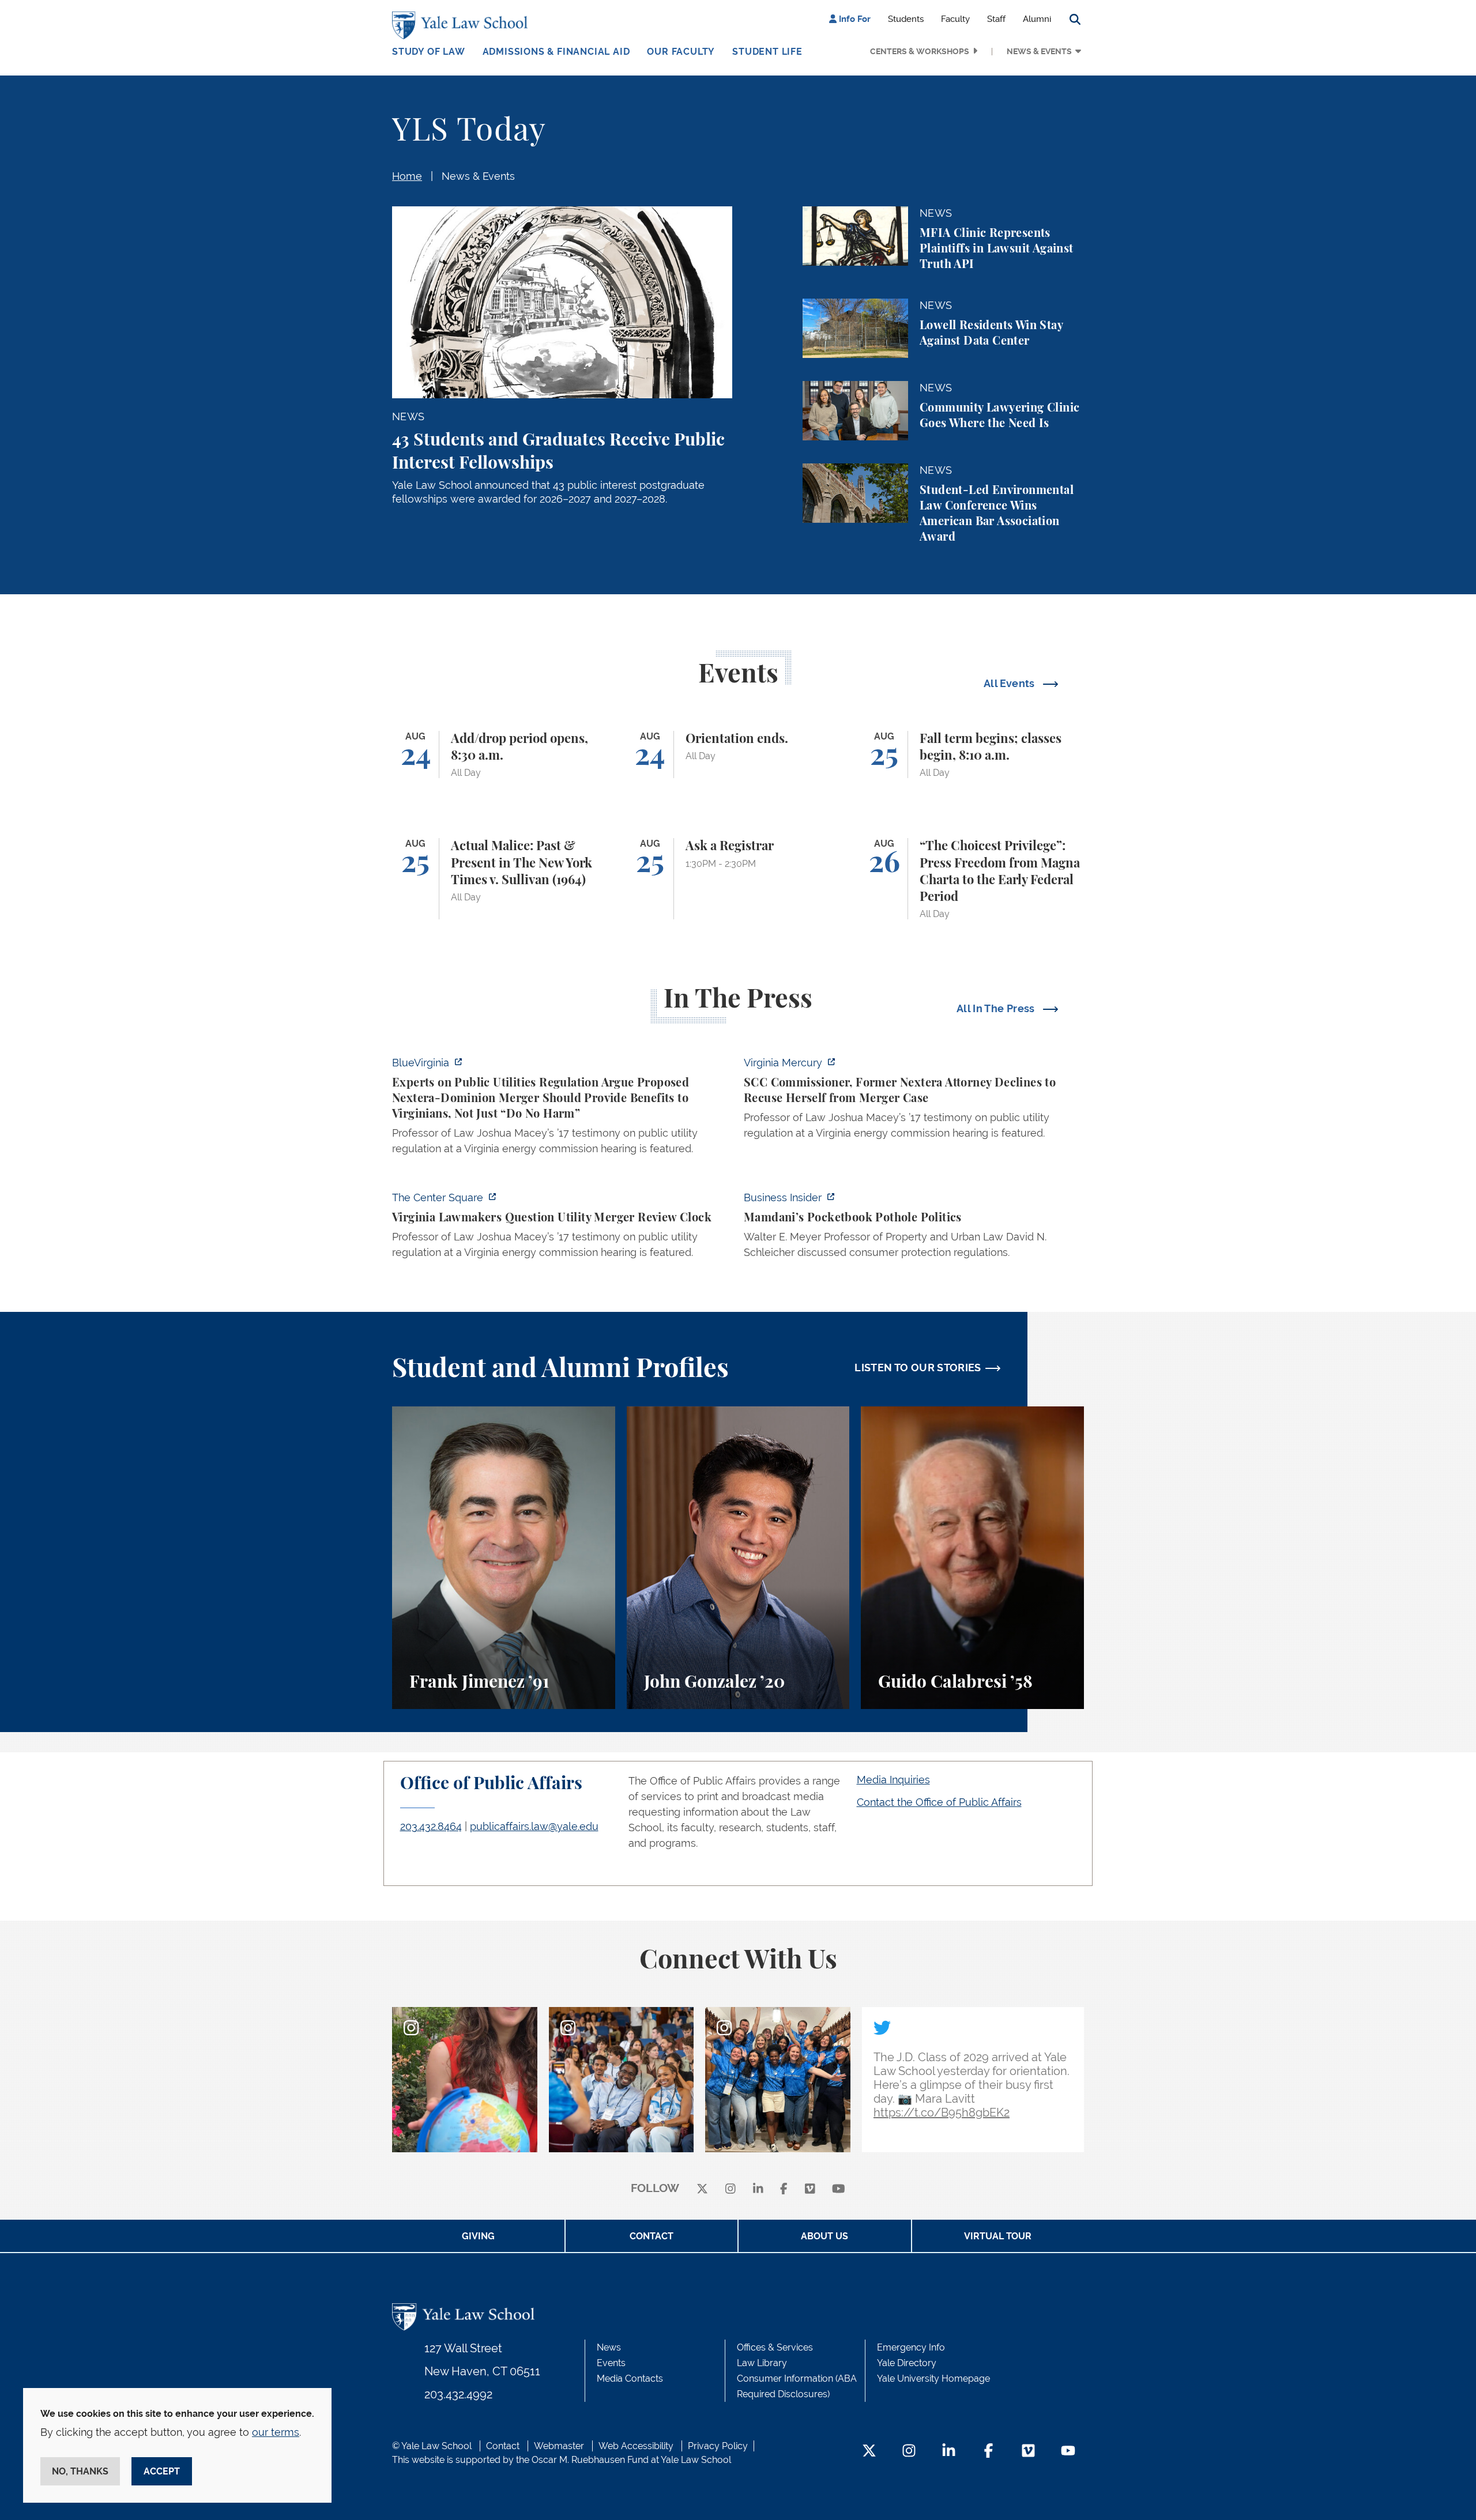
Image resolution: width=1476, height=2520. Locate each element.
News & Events (1039, 51)
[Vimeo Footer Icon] (1028, 2452)
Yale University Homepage (933, 2378)
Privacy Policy (718, 2446)
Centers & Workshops (920, 51)
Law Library (762, 2363)
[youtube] (839, 2189)
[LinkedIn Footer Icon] (949, 2452)
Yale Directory (907, 2363)
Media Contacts (630, 2378)
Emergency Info (911, 2347)
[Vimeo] (810, 2189)
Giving (478, 2236)
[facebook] (784, 2189)
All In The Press (997, 1008)
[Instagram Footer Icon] (909, 2452)
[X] (702, 2189)
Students (906, 19)
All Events (1010, 683)
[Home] (463, 25)
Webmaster (559, 2446)
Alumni (1037, 19)
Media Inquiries (893, 1780)
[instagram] (731, 2189)
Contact (652, 2236)
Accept (162, 2471)
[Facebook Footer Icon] (989, 2452)
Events (611, 2363)
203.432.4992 (458, 2394)
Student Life (767, 52)
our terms (276, 2432)
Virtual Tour (998, 2236)
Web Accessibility (636, 2446)
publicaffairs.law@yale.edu (534, 1826)
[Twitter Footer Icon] (869, 2452)
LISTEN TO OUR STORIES (918, 1367)
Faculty (955, 19)
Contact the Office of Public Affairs (939, 1802)
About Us (824, 2236)
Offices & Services (775, 2347)
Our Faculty (681, 52)
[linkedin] (758, 2189)
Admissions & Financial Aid (556, 52)
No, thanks (80, 2471)
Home (407, 176)
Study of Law (429, 52)
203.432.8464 (431, 1826)
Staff (996, 19)
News (609, 2347)
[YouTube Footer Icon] (1068, 2452)
